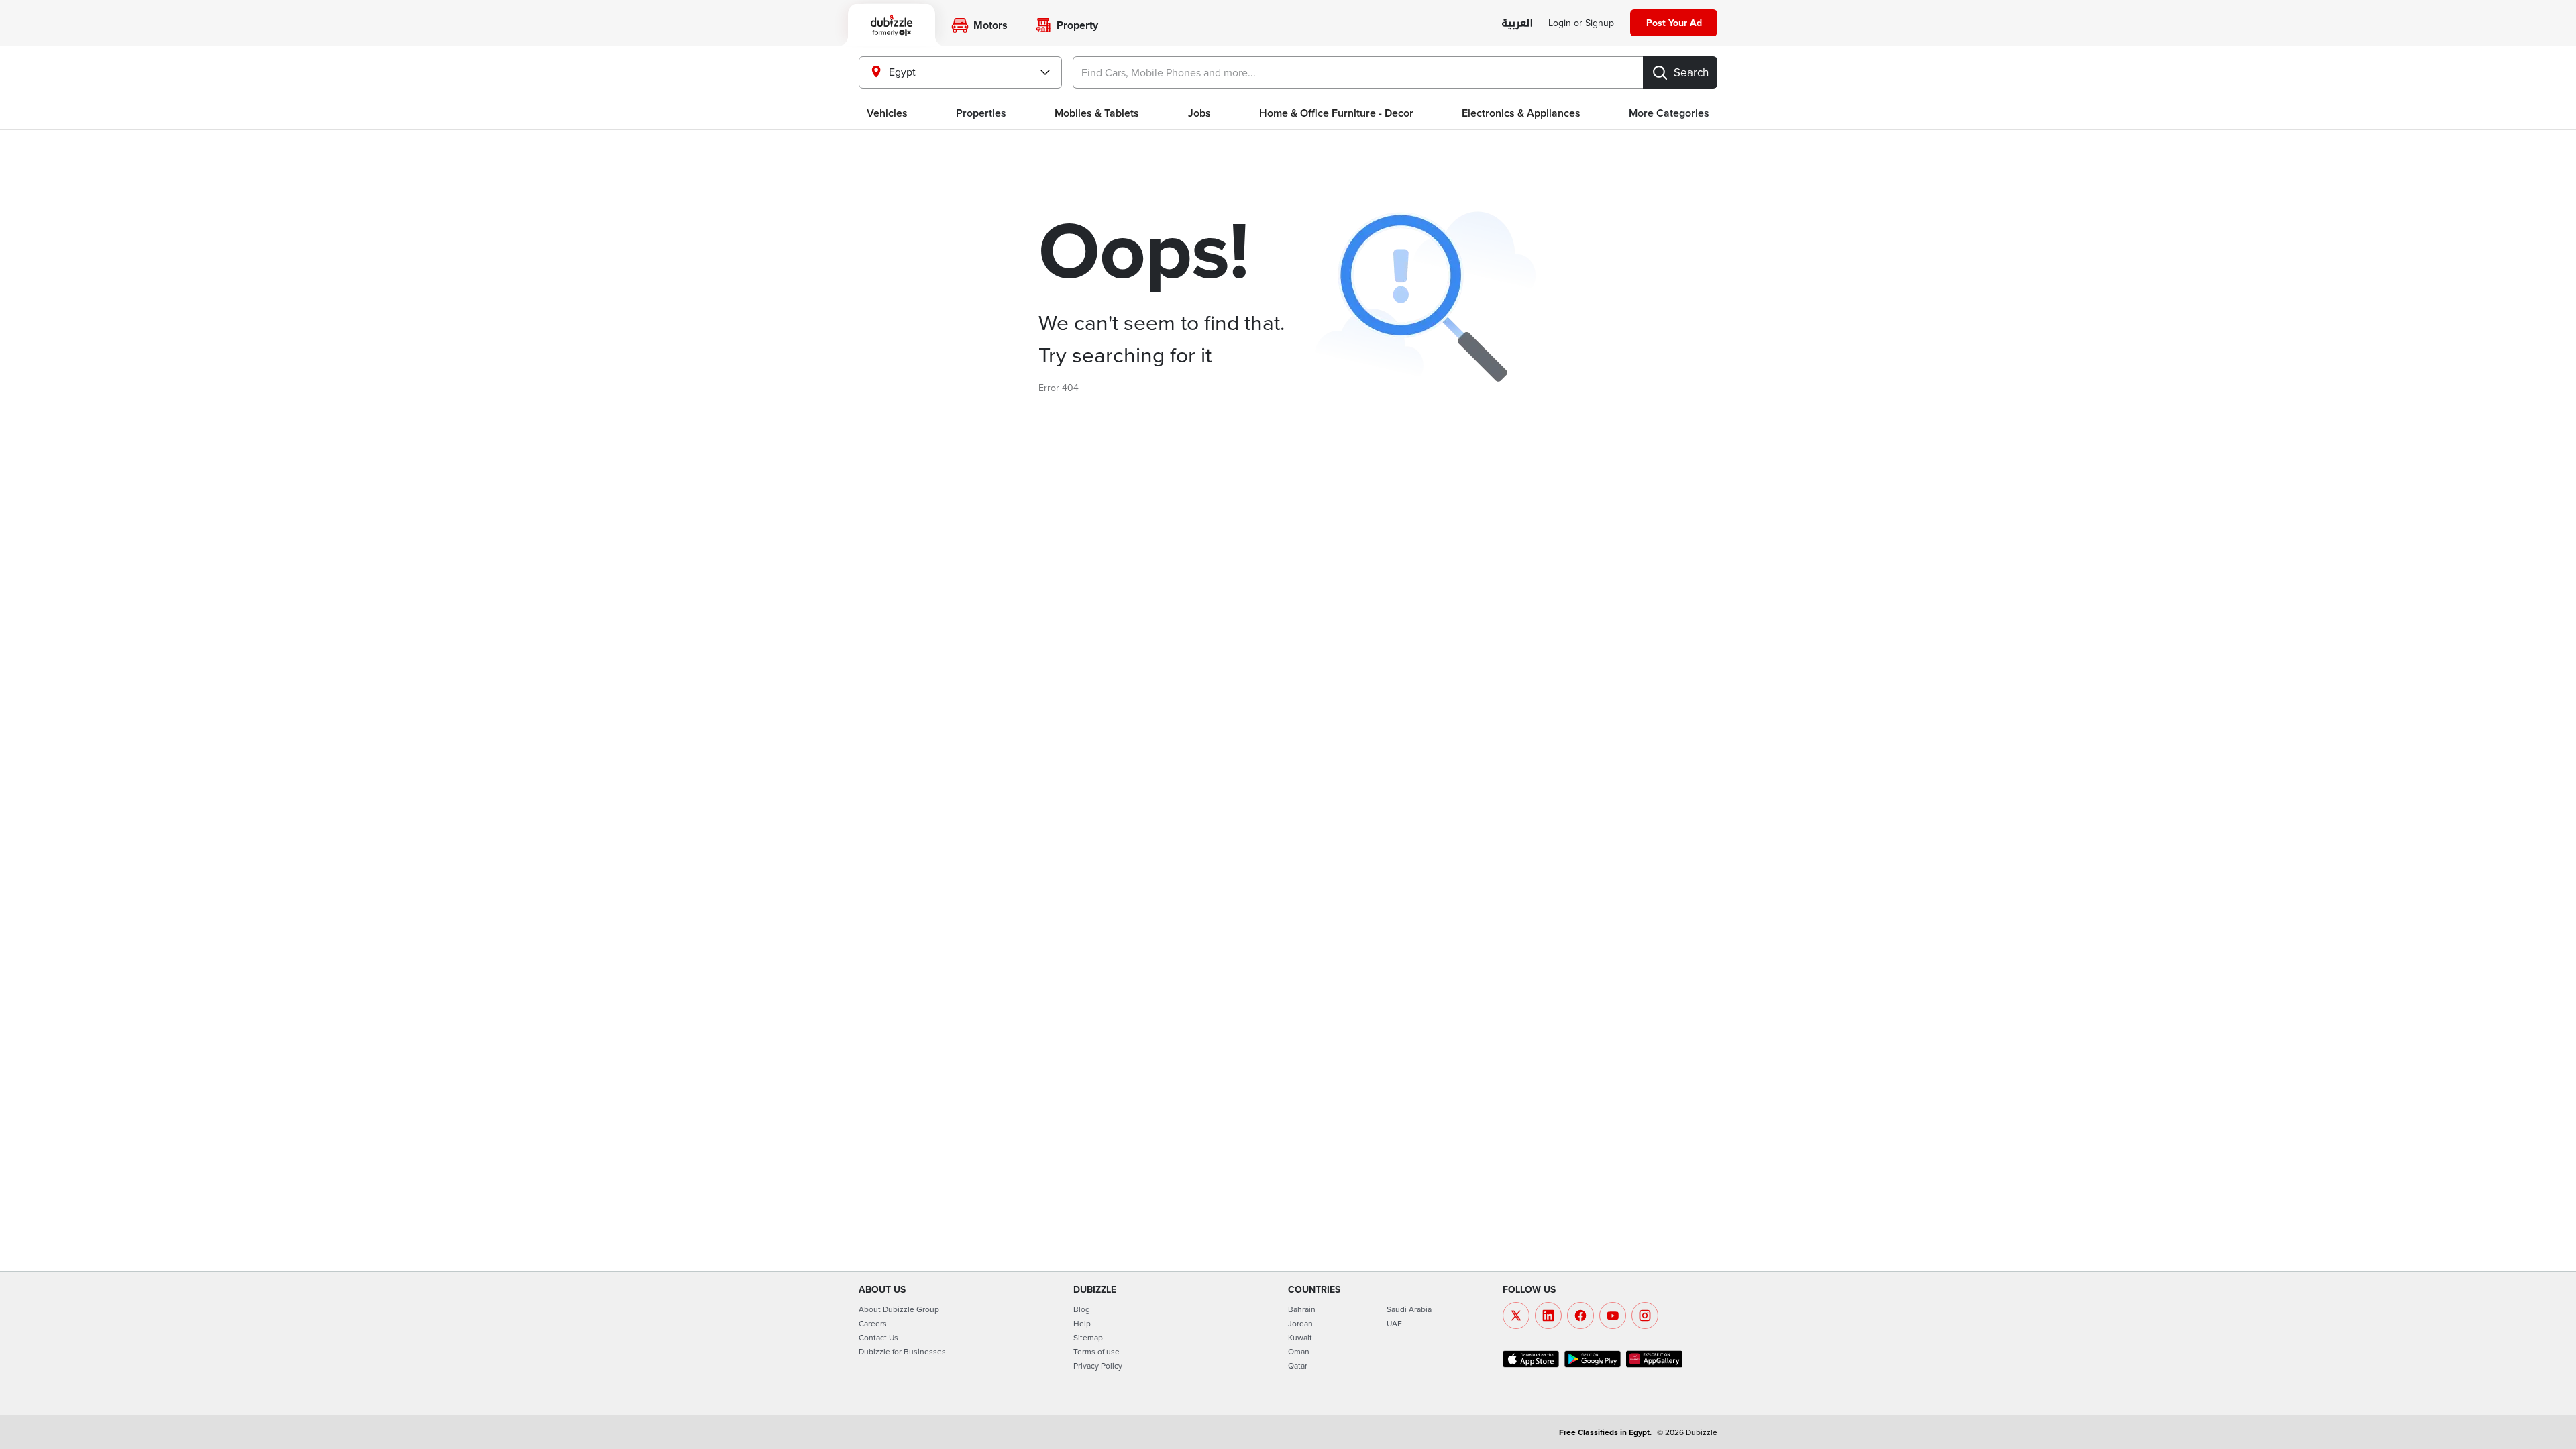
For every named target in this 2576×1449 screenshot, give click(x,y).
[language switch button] (1517, 24)
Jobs (1199, 113)
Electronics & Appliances (1521, 113)
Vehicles (887, 113)
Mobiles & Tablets (1097, 113)
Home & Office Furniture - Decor (1336, 113)
